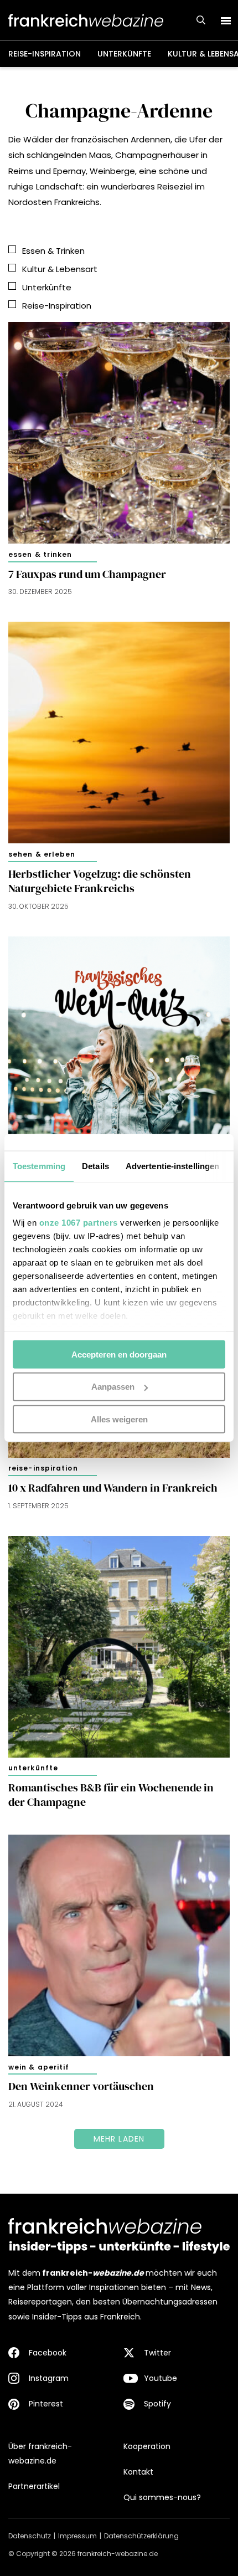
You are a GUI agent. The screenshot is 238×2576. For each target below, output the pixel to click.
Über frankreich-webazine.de (40, 2454)
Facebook (48, 2353)
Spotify (157, 2404)
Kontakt (138, 2472)
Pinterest (46, 2404)
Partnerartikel (34, 2486)
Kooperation (147, 2446)
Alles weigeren (119, 1419)
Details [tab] (95, 1166)
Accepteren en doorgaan (119, 1354)
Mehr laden (119, 2139)
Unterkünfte (124, 54)
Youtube (161, 2378)
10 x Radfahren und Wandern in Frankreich (113, 1488)
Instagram (49, 2378)
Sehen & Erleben (42, 854)
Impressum (77, 2536)
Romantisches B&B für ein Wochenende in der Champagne (111, 1795)
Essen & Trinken (40, 554)
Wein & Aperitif (39, 2067)
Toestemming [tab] (39, 1166)
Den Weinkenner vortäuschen (81, 2086)
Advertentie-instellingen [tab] (172, 1166)
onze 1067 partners (79, 1223)
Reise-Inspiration (45, 54)
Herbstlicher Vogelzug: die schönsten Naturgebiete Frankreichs (100, 881)
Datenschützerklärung (141, 2536)
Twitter (157, 2353)
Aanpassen (113, 1387)
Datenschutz (30, 2536)
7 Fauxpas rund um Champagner (87, 574)
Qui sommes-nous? (162, 2497)
